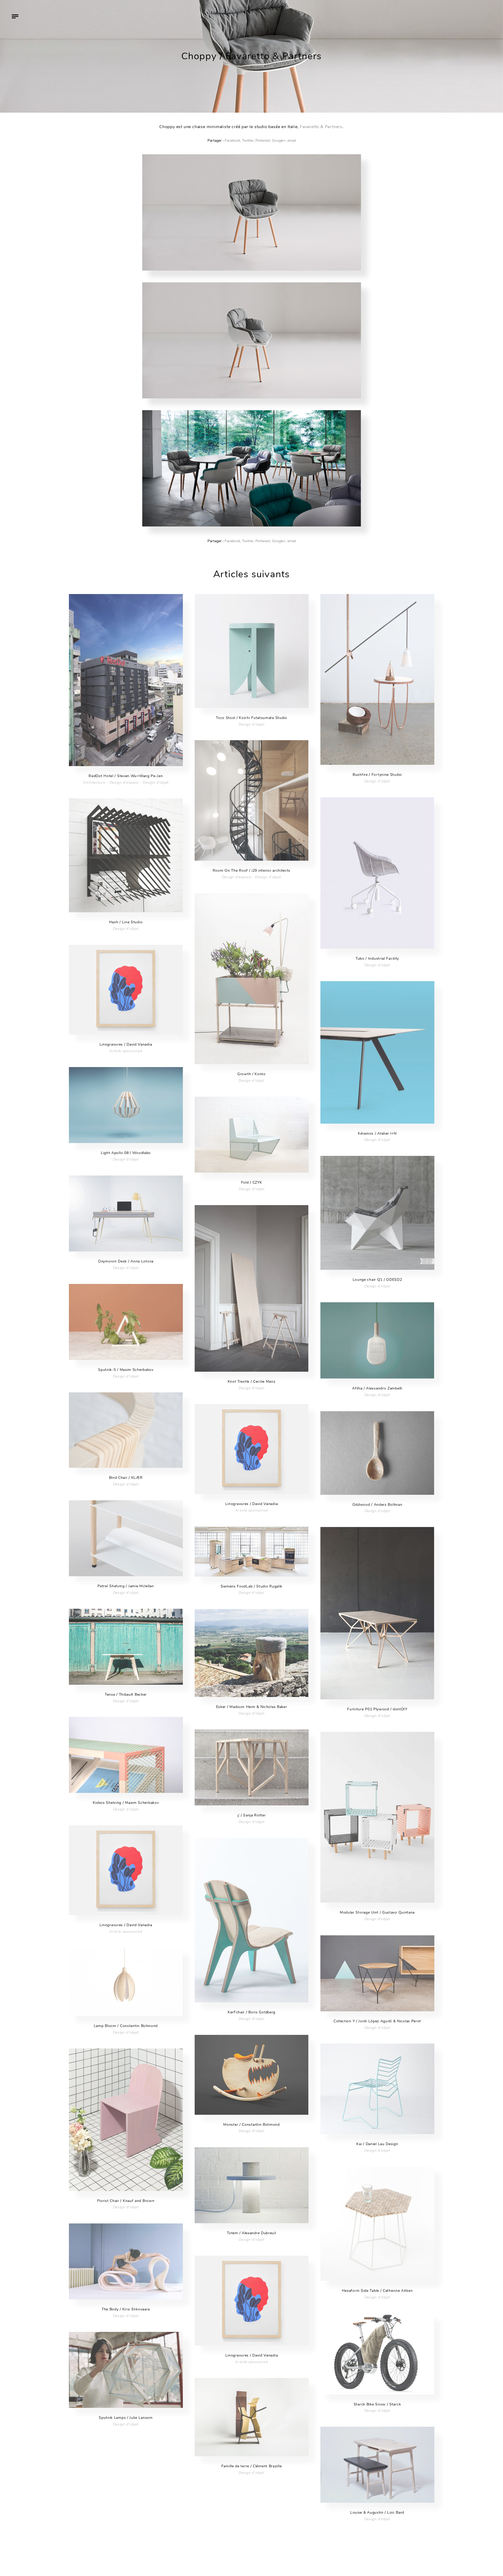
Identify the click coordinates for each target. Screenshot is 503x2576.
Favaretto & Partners (321, 127)
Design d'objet (156, 782)
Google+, (279, 141)
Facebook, (233, 141)
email (292, 141)
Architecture (94, 782)
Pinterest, (263, 141)
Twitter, (248, 141)
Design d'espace (124, 782)
